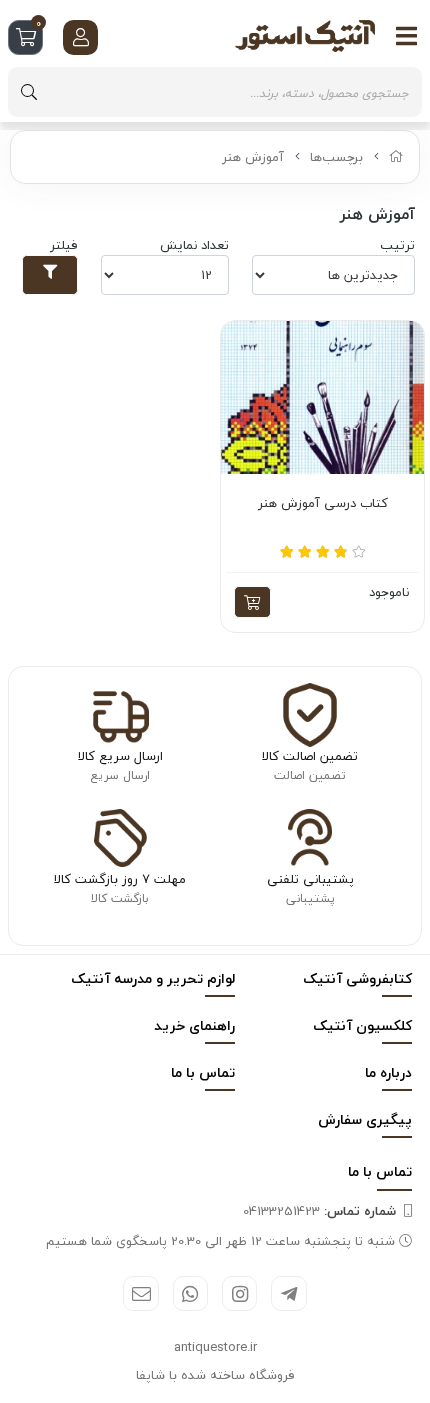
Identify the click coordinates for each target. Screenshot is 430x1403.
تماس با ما (203, 1072)
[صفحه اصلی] (396, 157)
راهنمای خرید (194, 1025)
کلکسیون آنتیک (362, 1025)
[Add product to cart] (252, 602)
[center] (29, 92)
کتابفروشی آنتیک (357, 978)
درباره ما (388, 1072)
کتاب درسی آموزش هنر (323, 504)
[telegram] (288, 1293)
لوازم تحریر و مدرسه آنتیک (153, 978)
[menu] (407, 36)
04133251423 (319, 1211)
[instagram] (239, 1293)
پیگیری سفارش (365, 1119)
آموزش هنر (253, 157)
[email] (140, 1293)
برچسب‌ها (336, 157)
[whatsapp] (190, 1293)
